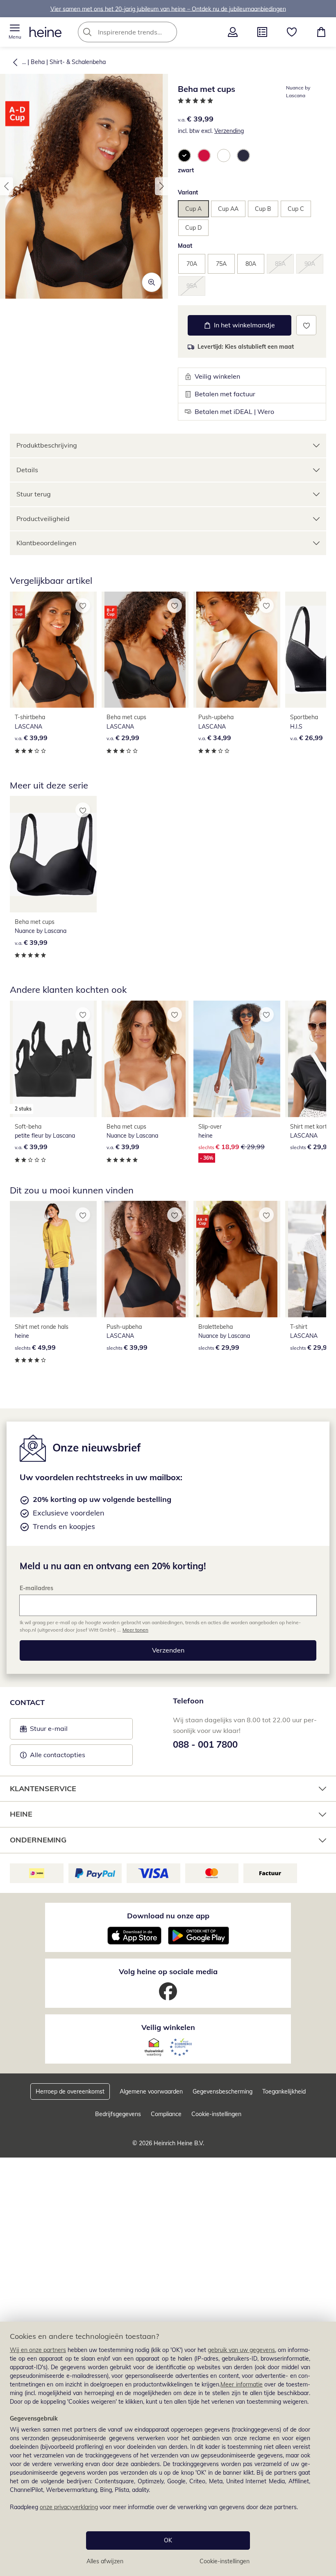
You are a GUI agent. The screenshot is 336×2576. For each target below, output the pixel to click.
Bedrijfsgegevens (118, 2114)
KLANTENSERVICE (43, 1789)
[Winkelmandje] (321, 32)
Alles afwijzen (105, 2561)
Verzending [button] (229, 131)
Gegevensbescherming (222, 2091)
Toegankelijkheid (284, 2091)
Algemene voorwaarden (151, 2091)
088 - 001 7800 (205, 1744)
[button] (15, 32)
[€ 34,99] (237, 650)
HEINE (21, 1814)
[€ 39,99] (53, 650)
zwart (186, 170)
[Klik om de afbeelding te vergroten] (152, 282)
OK (168, 2540)
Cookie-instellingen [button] (216, 2114)
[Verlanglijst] (292, 32)
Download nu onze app (168, 1916)
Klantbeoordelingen (46, 543)
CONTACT (27, 1702)
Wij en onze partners (38, 2350)
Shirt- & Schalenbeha (78, 62)
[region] (168, 2449)
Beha (38, 62)
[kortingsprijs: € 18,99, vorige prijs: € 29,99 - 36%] (237, 1059)
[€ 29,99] (145, 650)
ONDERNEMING (38, 1840)
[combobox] (140, 32)
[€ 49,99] (53, 1259)
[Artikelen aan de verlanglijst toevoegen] (306, 325)
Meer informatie (242, 2384)
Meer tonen (135, 1630)
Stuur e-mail (48, 1731)
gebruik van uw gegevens (241, 2350)
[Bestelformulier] (262, 32)
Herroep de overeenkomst (70, 2091)
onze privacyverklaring (69, 2507)
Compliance (166, 2114)
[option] (184, 155)
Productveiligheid (43, 519)
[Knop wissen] (168, 32)
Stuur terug (34, 494)
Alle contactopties (58, 1755)
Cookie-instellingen (225, 2561)
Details (27, 470)
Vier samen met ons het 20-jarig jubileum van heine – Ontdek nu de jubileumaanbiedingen (168, 9)
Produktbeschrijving (47, 445)
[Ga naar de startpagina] (45, 32)
